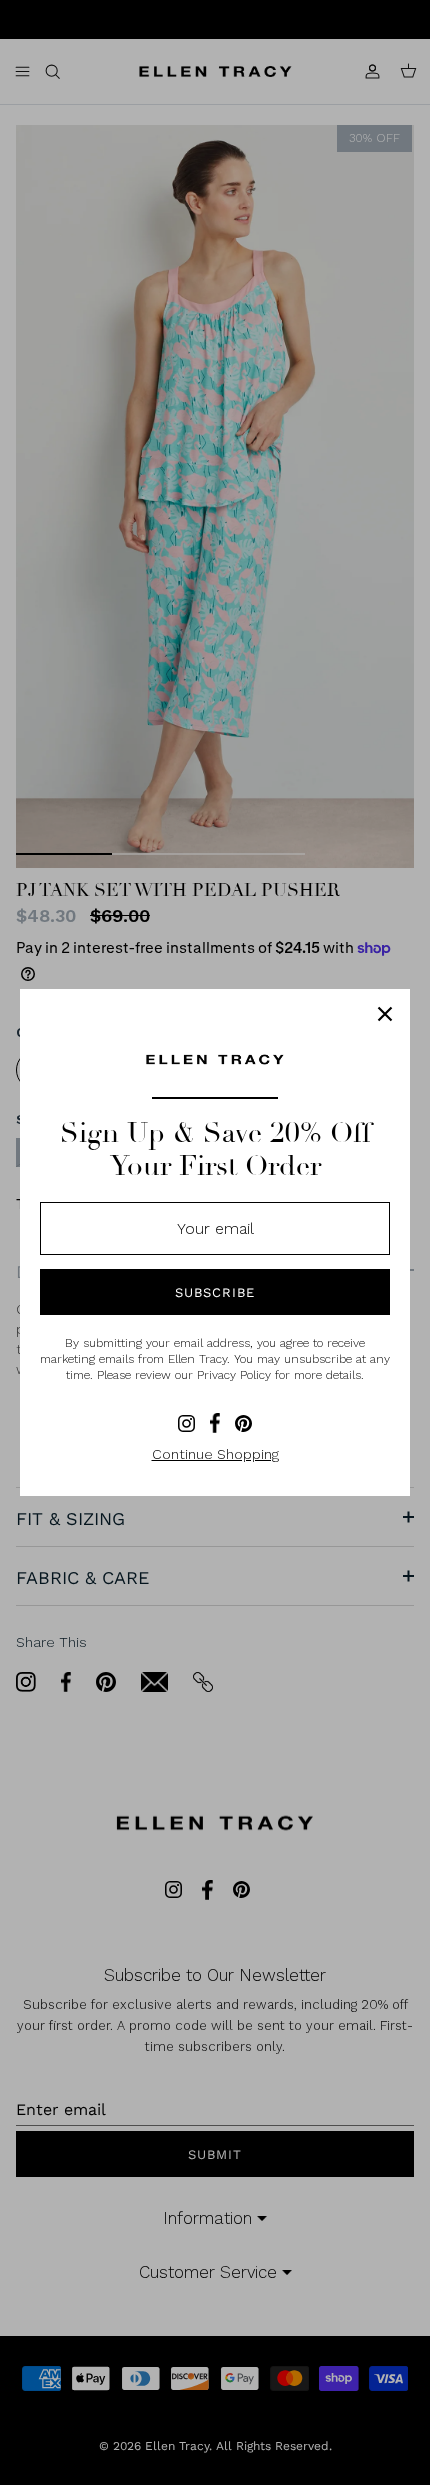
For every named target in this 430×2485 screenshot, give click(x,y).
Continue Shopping (215, 1454)
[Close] (385, 1014)
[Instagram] (186, 1423)
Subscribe (215, 1292)
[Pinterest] (243, 1423)
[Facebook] (215, 1423)
